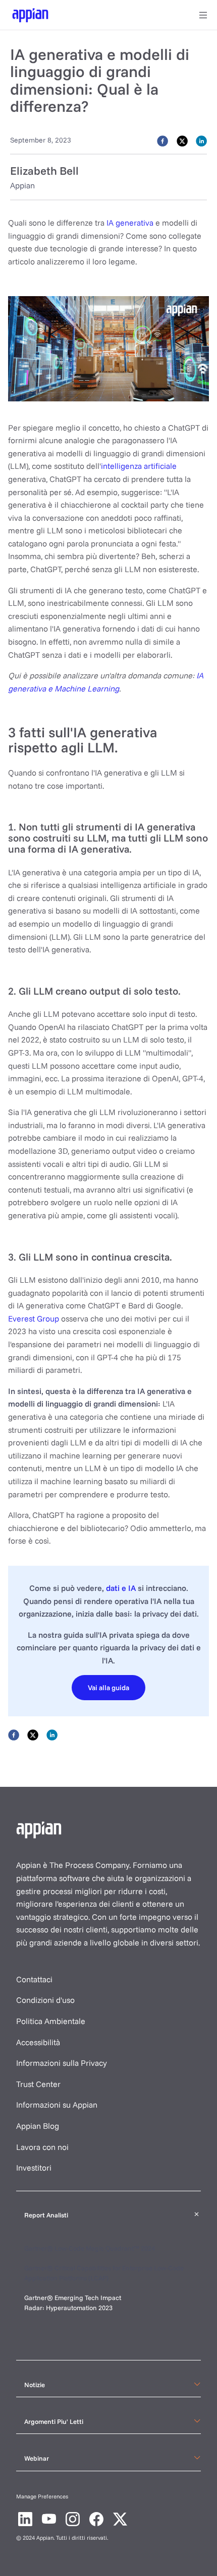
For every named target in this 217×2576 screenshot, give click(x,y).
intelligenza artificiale (139, 466)
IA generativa (130, 223)
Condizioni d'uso (45, 2000)
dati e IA (121, 1588)
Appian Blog (38, 2126)
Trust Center (38, 2084)
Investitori (34, 2168)
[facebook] (162, 140)
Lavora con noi (42, 2147)
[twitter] (182, 140)
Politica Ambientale (51, 2021)
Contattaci (34, 1979)
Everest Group (34, 1318)
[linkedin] (201, 140)
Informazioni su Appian (57, 2105)
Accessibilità (38, 2042)
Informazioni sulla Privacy (62, 2063)
